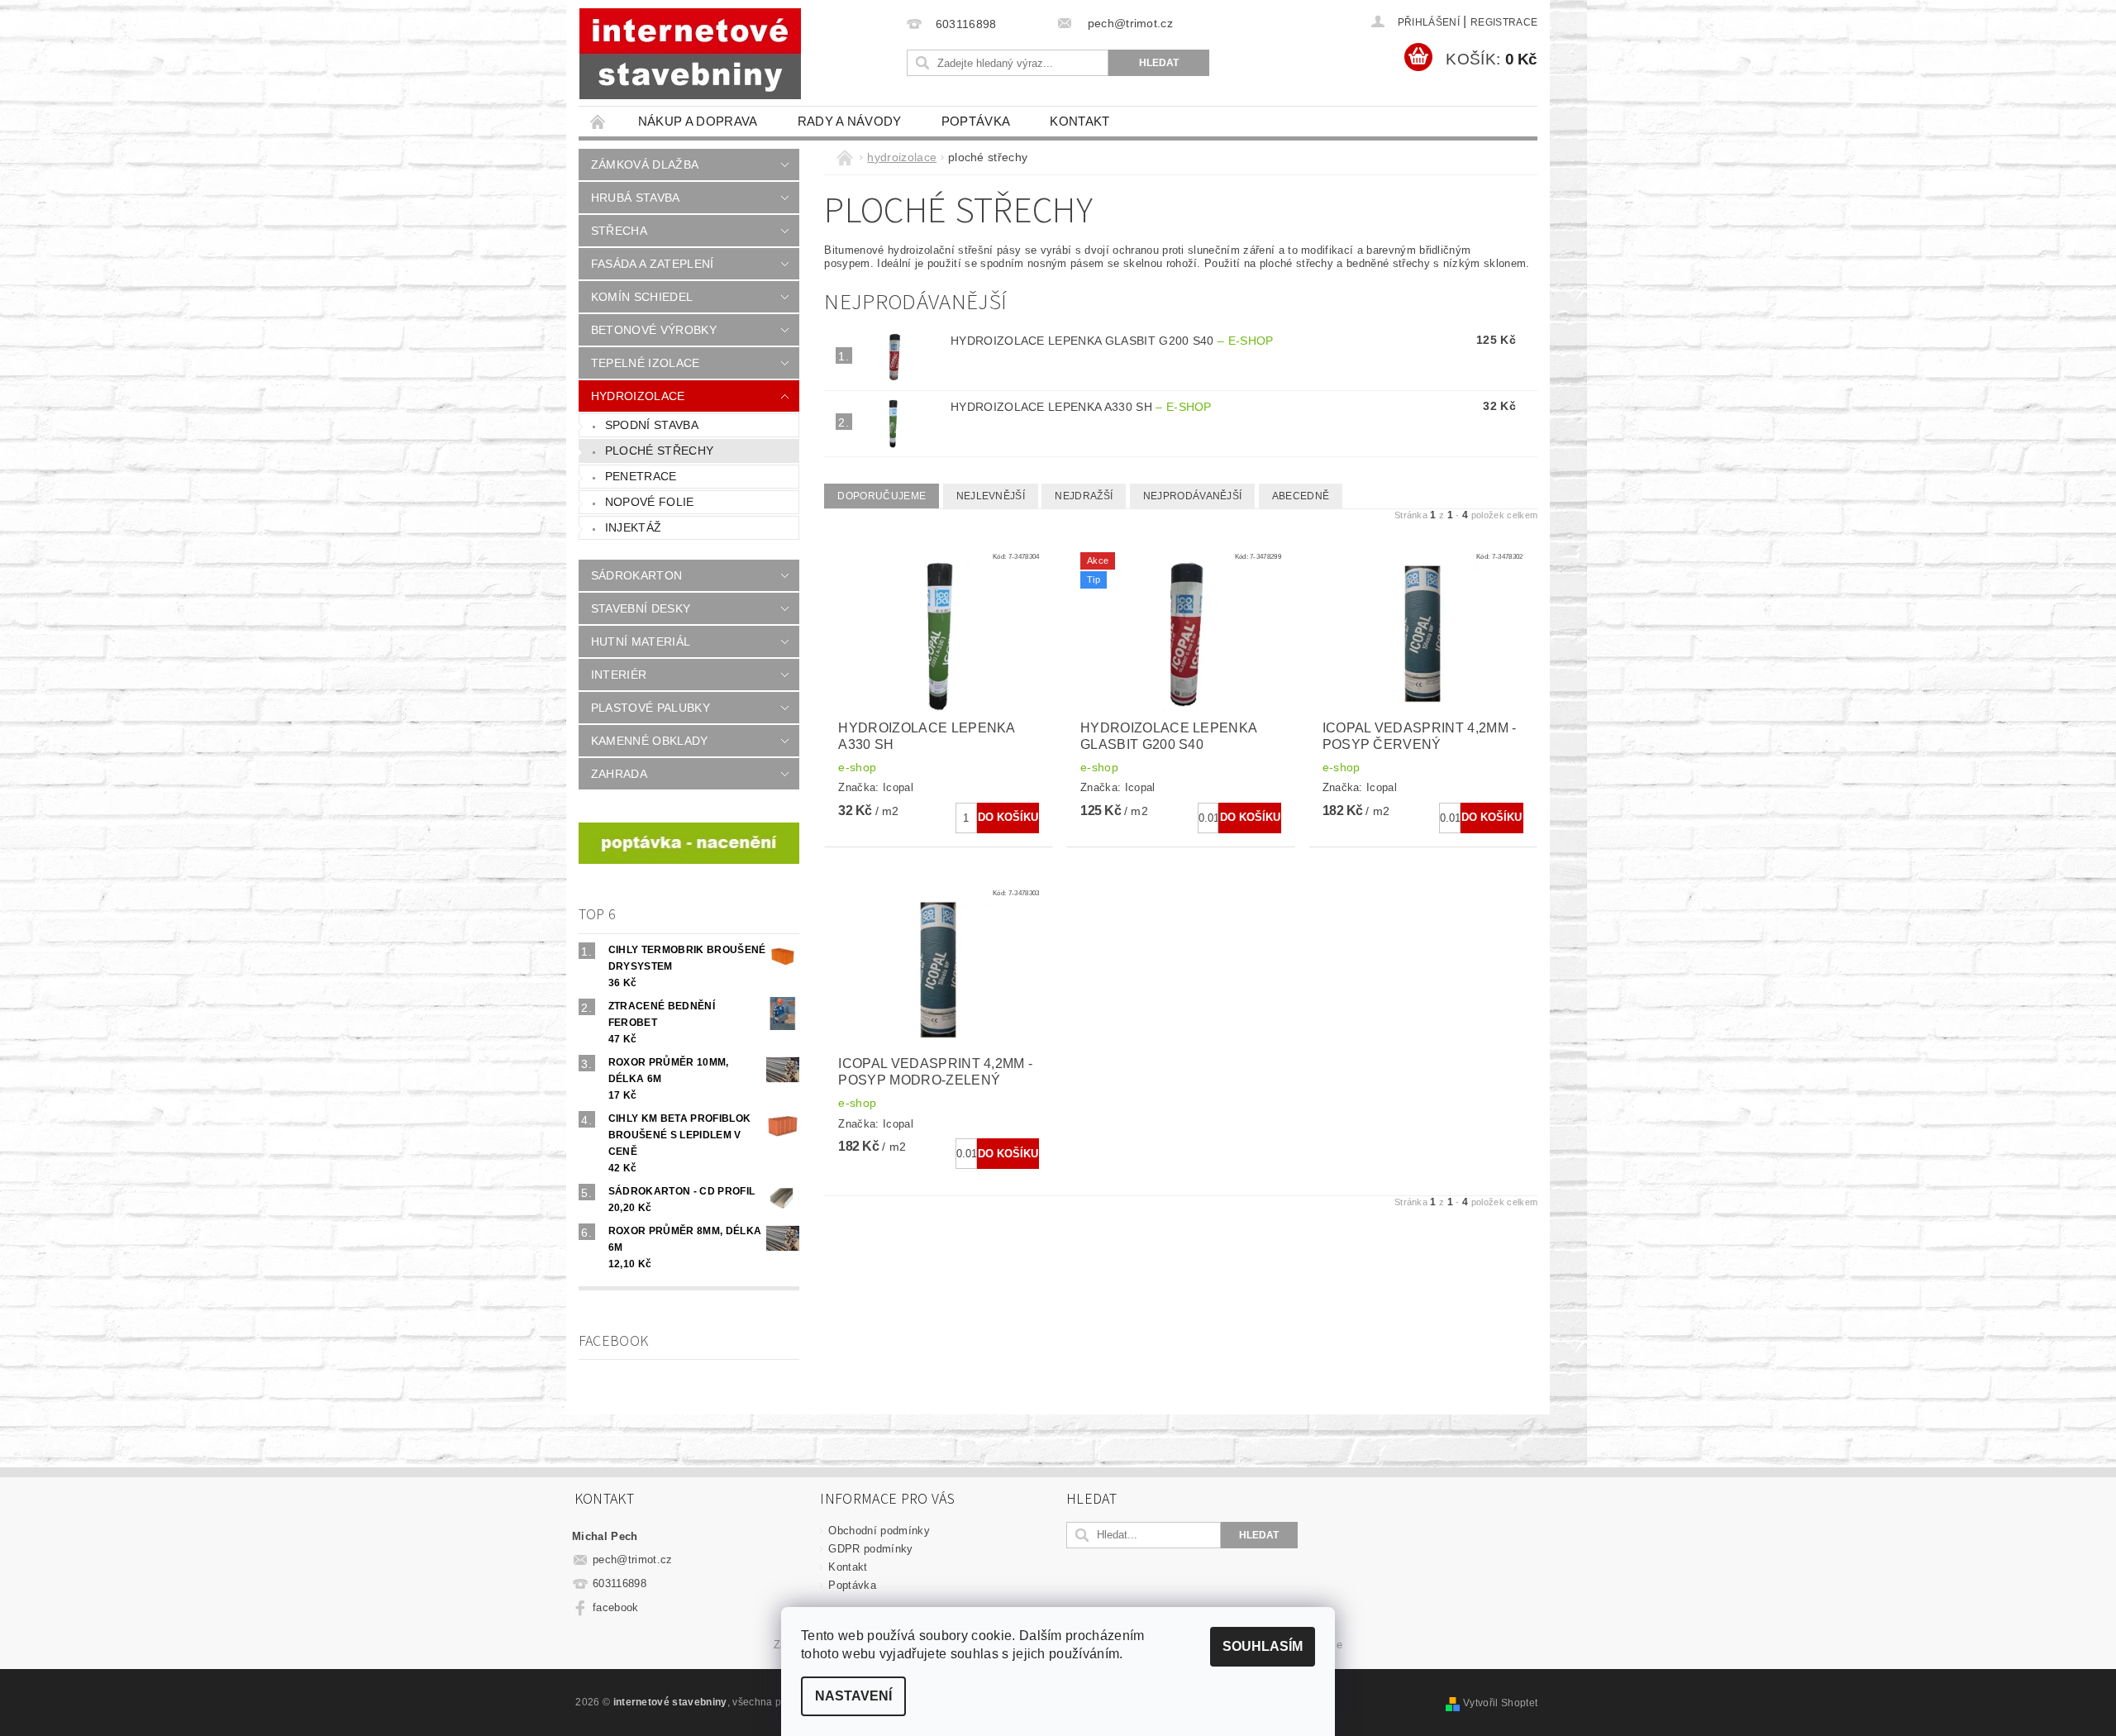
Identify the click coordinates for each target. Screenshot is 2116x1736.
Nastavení (853, 1696)
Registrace (1504, 22)
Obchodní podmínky (879, 1531)
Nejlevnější (991, 496)
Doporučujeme (882, 496)
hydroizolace (638, 396)
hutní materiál (641, 641)
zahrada (619, 774)
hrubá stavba (636, 198)
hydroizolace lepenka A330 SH (1081, 407)
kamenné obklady (650, 741)
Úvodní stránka (598, 121)
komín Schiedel (642, 297)
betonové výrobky (654, 330)
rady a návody (850, 121)
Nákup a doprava (698, 121)
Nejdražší (1084, 496)
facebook (616, 1607)
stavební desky (641, 608)
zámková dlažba (645, 165)
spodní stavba (652, 425)
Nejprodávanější (1193, 496)
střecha (619, 231)
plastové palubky (651, 708)
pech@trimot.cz (633, 1560)
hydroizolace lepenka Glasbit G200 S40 (1112, 341)
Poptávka (976, 121)
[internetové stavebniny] (690, 54)
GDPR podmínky (870, 1549)
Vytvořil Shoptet (1500, 1703)
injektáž (634, 527)
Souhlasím (1263, 1646)
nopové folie (650, 502)
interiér (619, 675)
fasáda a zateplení (653, 264)
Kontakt (1079, 121)
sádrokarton (637, 575)
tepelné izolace (646, 363)
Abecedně (1301, 496)
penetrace (641, 476)
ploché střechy (659, 451)
